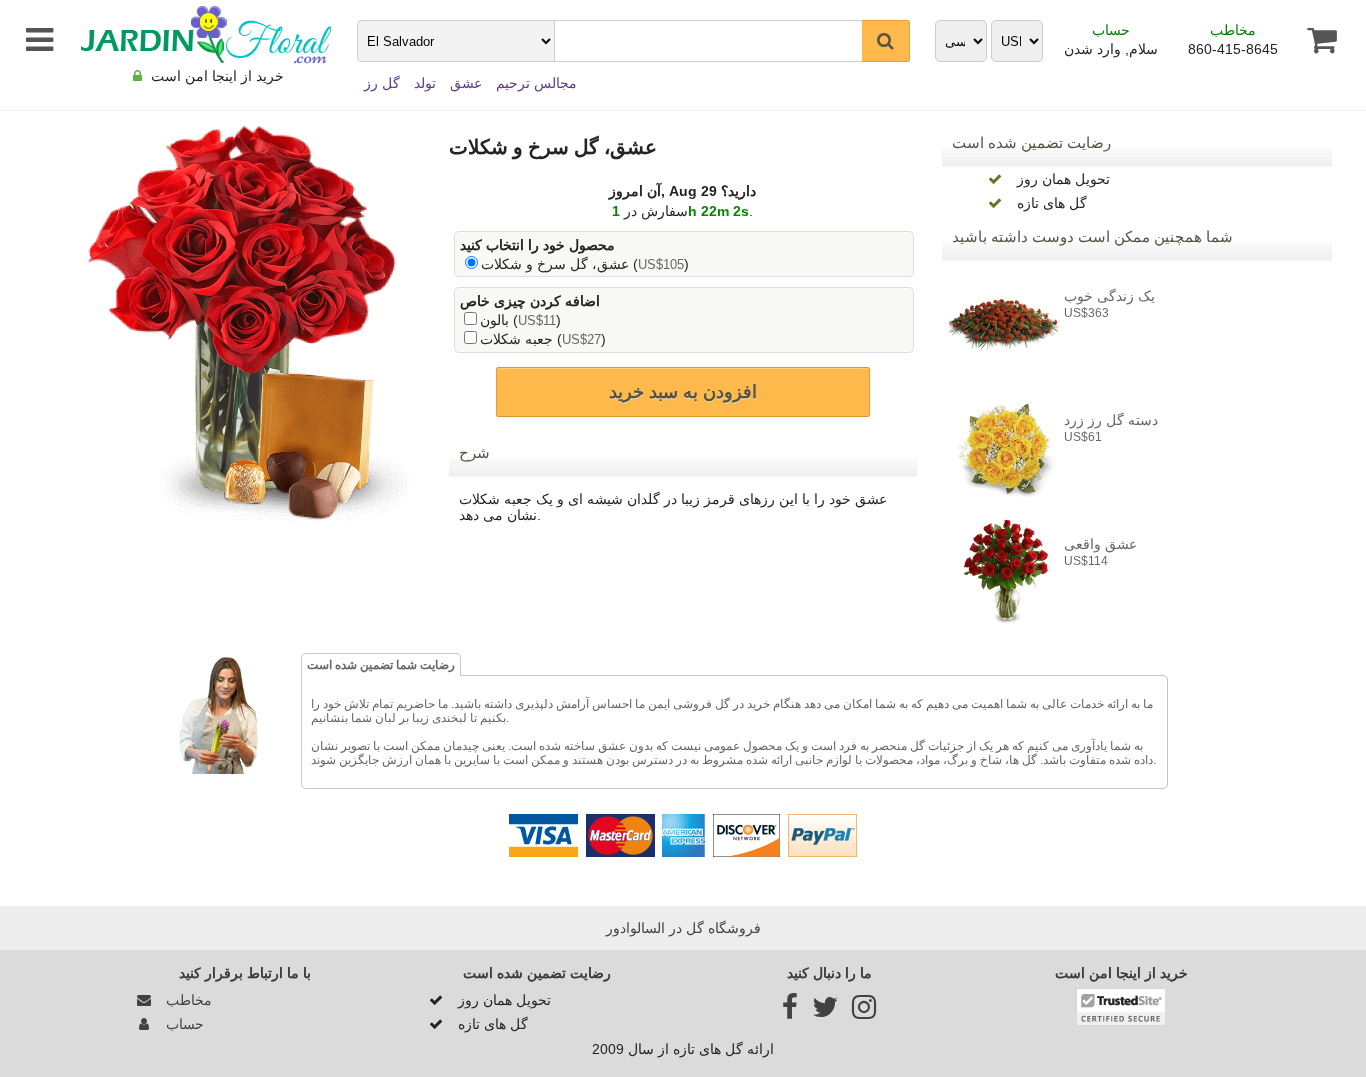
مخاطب (1233, 30)
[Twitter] (825, 1012)
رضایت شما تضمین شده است (381, 665)
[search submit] (886, 41)
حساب (1111, 30)
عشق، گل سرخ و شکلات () (585, 264)
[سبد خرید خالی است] (1312, 40)
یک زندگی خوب (1109, 296)
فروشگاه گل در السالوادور (683, 928)
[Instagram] (864, 1012)
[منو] (34, 40)
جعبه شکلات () (543, 339)
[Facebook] (790, 1012)
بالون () (520, 320)
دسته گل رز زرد (1111, 420)
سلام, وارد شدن (1111, 49)
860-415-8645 (1233, 49)
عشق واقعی (1100, 544)
